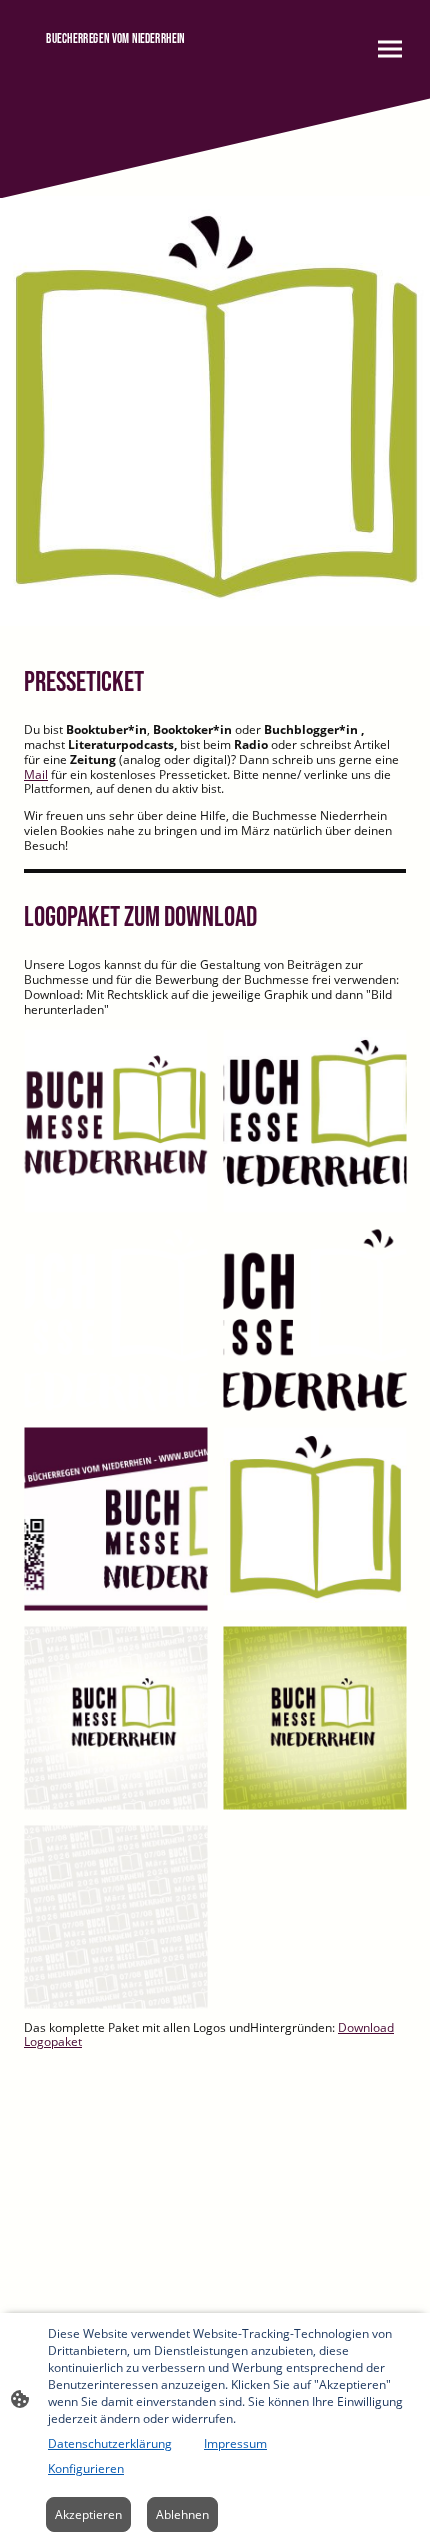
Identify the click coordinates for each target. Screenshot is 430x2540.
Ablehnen (182, 2514)
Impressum (235, 2443)
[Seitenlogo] (115, 72)
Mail (36, 774)
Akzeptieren (88, 2514)
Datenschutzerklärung (110, 2443)
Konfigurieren (86, 2468)
